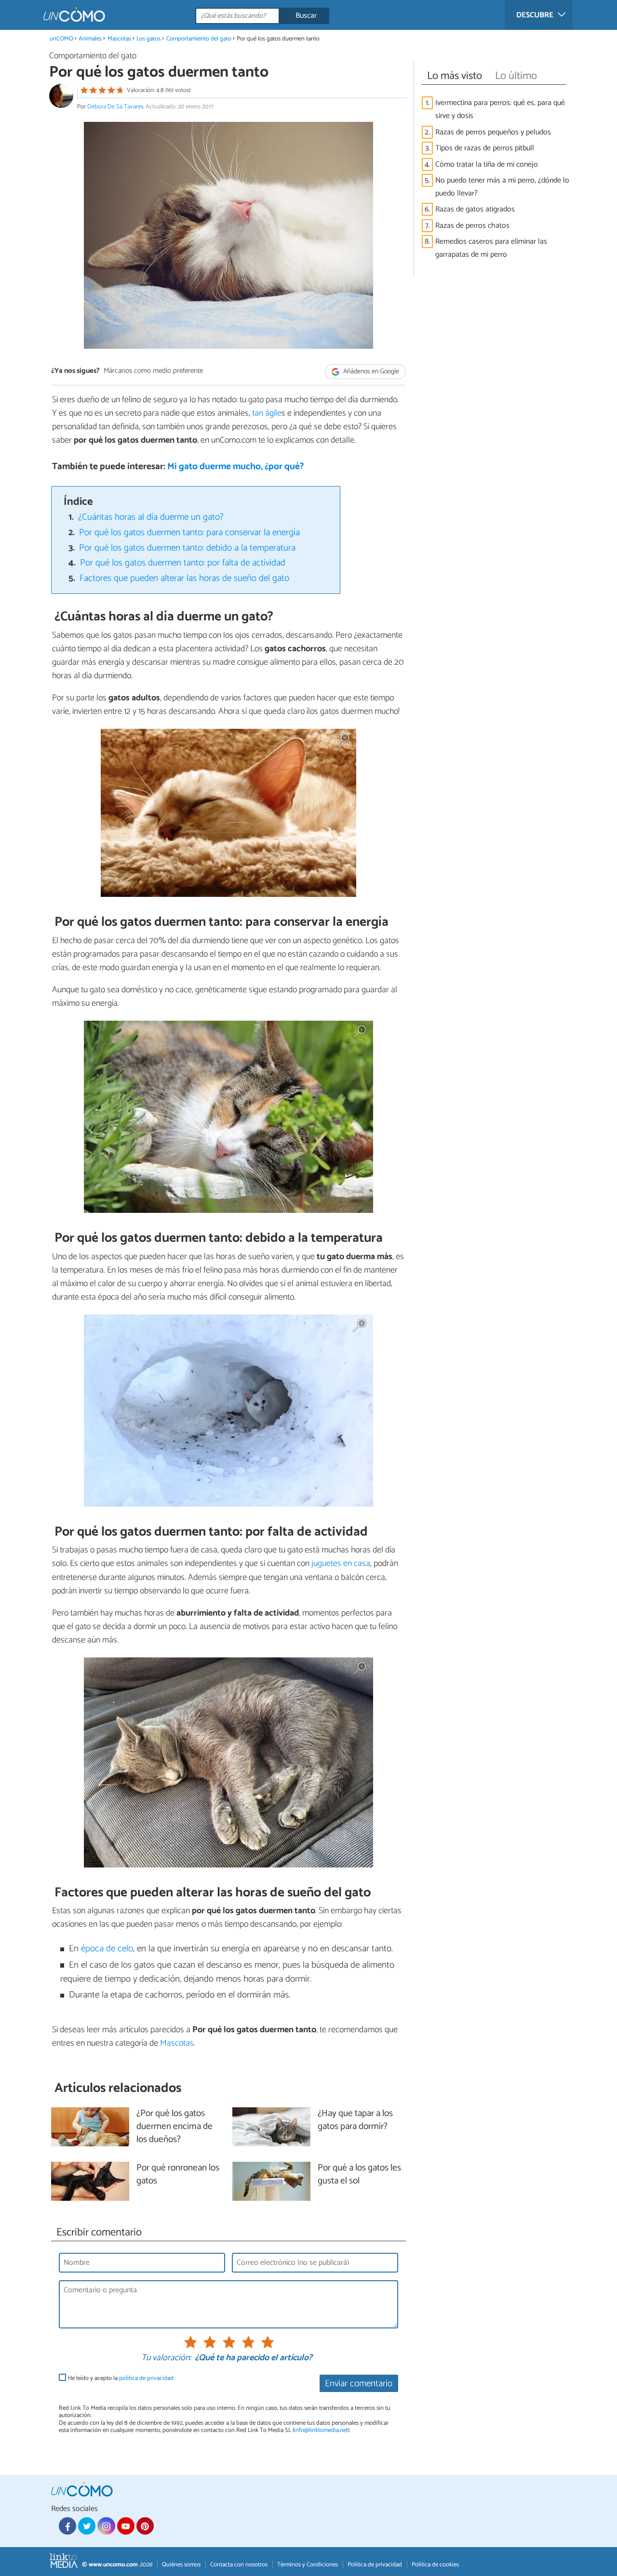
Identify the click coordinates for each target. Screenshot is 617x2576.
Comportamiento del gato (199, 39)
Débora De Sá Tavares (115, 107)
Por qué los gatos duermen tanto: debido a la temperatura (187, 548)
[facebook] (67, 2526)
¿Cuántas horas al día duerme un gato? (151, 517)
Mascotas (119, 39)
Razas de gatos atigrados (475, 209)
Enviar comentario (359, 2384)
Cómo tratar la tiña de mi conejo (487, 164)
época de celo (107, 1949)
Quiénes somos (181, 2565)
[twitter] (87, 2526)
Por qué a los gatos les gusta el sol (359, 2175)
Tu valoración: (166, 2358)
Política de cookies (435, 2565)
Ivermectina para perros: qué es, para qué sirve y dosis (500, 109)
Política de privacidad (375, 2565)
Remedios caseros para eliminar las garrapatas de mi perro (491, 248)
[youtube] (126, 2526)
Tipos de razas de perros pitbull (485, 148)
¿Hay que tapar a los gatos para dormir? (355, 2120)
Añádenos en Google (370, 372)
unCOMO (61, 39)
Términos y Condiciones (308, 2565)
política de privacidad (146, 2378)
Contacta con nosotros (239, 2565)
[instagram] (106, 2526)
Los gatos (148, 39)
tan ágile (267, 413)
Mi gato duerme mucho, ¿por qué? (235, 467)
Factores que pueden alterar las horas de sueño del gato (184, 578)
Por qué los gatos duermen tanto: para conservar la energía (189, 532)
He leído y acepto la (121, 2378)
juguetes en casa (340, 1564)
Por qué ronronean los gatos (178, 2175)
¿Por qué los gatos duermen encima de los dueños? (174, 2127)
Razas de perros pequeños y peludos (493, 132)
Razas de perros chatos (472, 226)
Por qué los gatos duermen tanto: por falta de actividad (183, 563)
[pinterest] (145, 2526)
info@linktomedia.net (321, 2430)
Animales (90, 39)
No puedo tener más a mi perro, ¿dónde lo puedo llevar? (502, 187)
